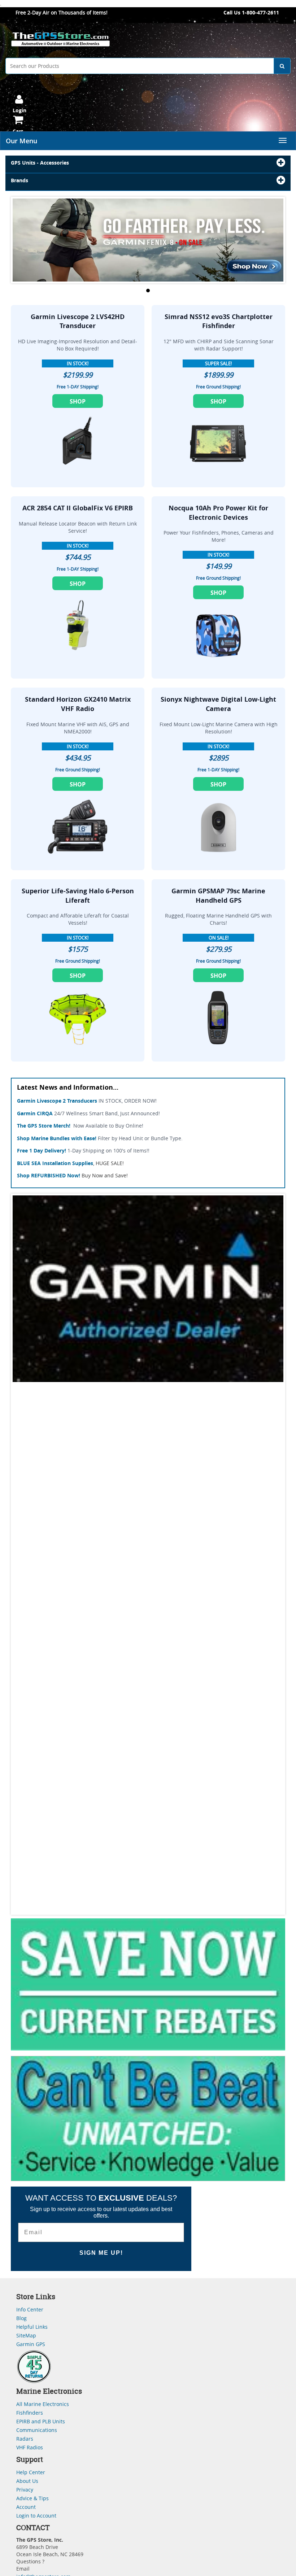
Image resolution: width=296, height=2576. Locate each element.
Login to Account (36, 2516)
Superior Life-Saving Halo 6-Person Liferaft (78, 896)
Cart (18, 131)
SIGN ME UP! (101, 2253)
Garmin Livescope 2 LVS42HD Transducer (78, 321)
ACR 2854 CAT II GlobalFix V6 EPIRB (78, 508)
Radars (25, 2439)
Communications (37, 2430)
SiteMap (26, 2335)
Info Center (30, 2309)
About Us (27, 2481)
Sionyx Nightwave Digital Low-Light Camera (218, 704)
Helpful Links (32, 2327)
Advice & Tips (32, 2498)
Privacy (25, 2490)
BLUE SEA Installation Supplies (55, 1163)
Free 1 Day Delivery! (42, 1150)
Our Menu (21, 141)
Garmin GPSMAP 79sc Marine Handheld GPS (218, 896)
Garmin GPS (31, 2344)
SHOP (78, 401)
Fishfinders (30, 2413)
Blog (21, 2318)
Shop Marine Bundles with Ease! (57, 1138)
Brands (19, 180)
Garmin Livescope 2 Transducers (57, 1101)
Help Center (31, 2472)
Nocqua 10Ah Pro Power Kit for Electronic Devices (218, 513)
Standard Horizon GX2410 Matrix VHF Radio (78, 704)
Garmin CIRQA (35, 1113)
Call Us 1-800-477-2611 (251, 12)
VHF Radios (30, 2447)
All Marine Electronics (43, 2404)
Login (19, 110)
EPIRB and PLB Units (41, 2421)
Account (26, 2507)
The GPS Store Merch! (44, 1126)
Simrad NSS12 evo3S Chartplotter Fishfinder (219, 321)
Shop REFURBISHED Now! (49, 1175)
